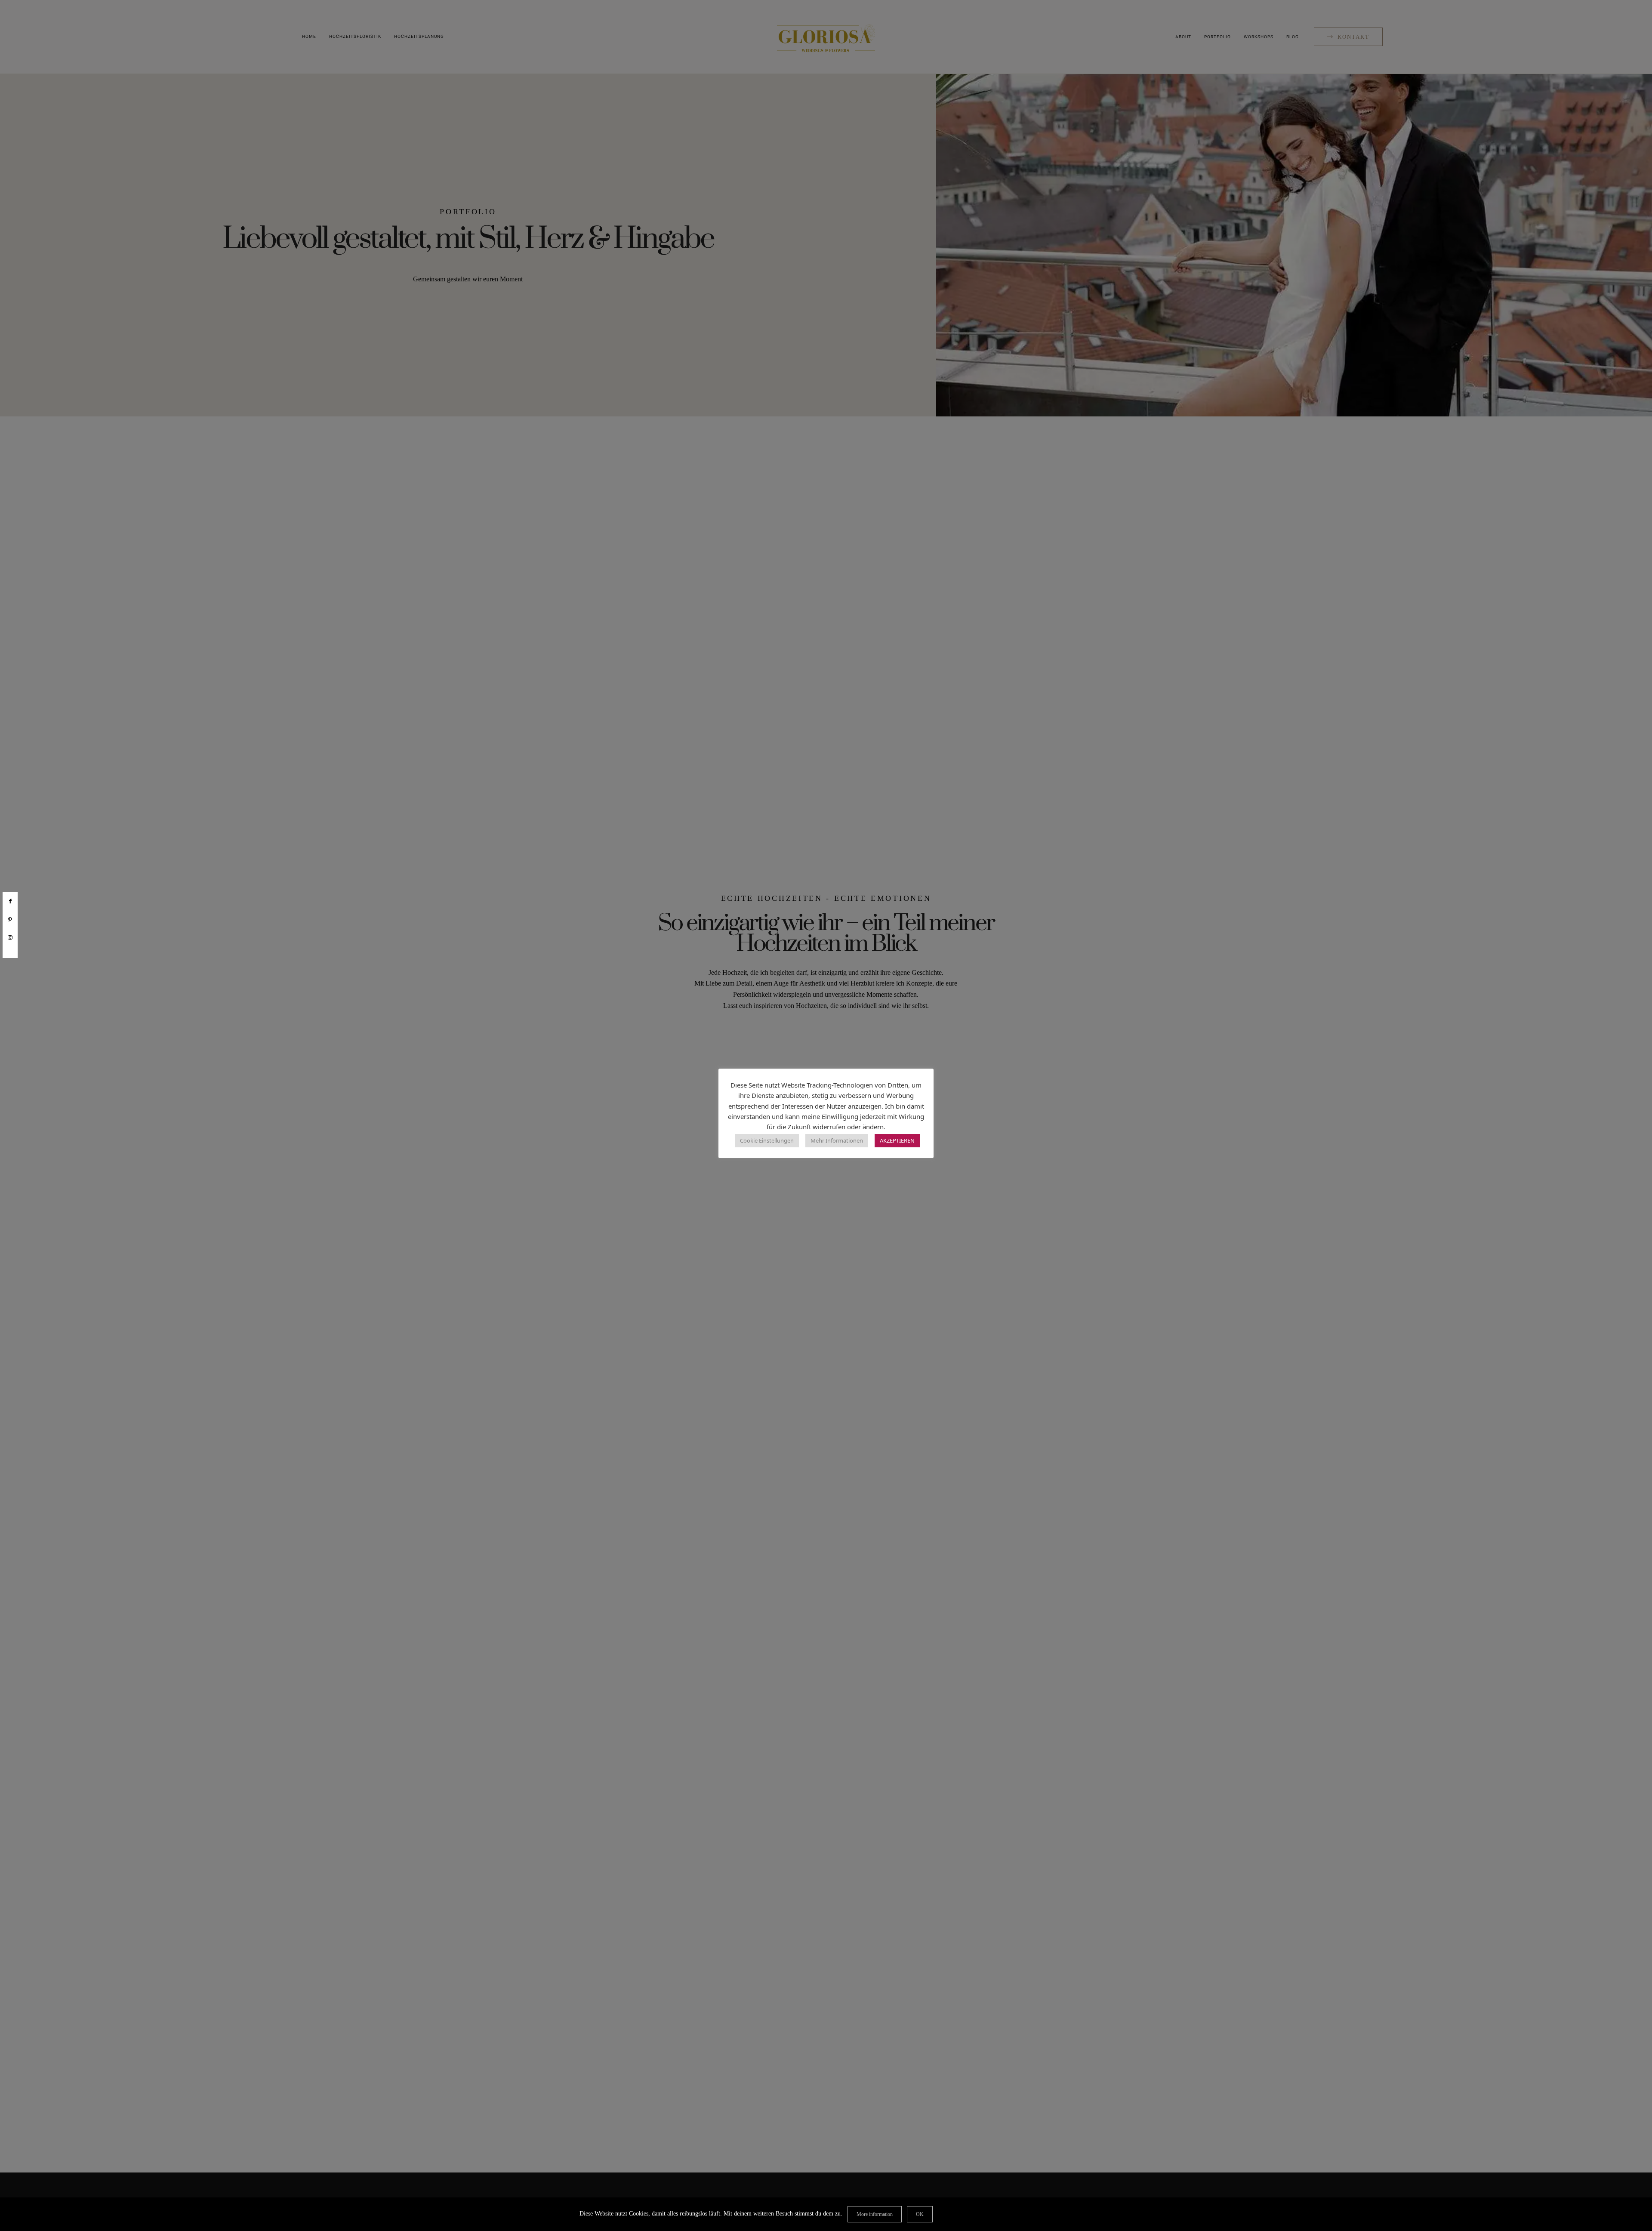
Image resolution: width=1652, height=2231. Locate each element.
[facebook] (10, 901)
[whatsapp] (10, 952)
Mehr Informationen (837, 1140)
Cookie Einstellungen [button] (767, 1140)
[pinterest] (10, 920)
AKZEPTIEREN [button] (897, 1140)
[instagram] (10, 938)
